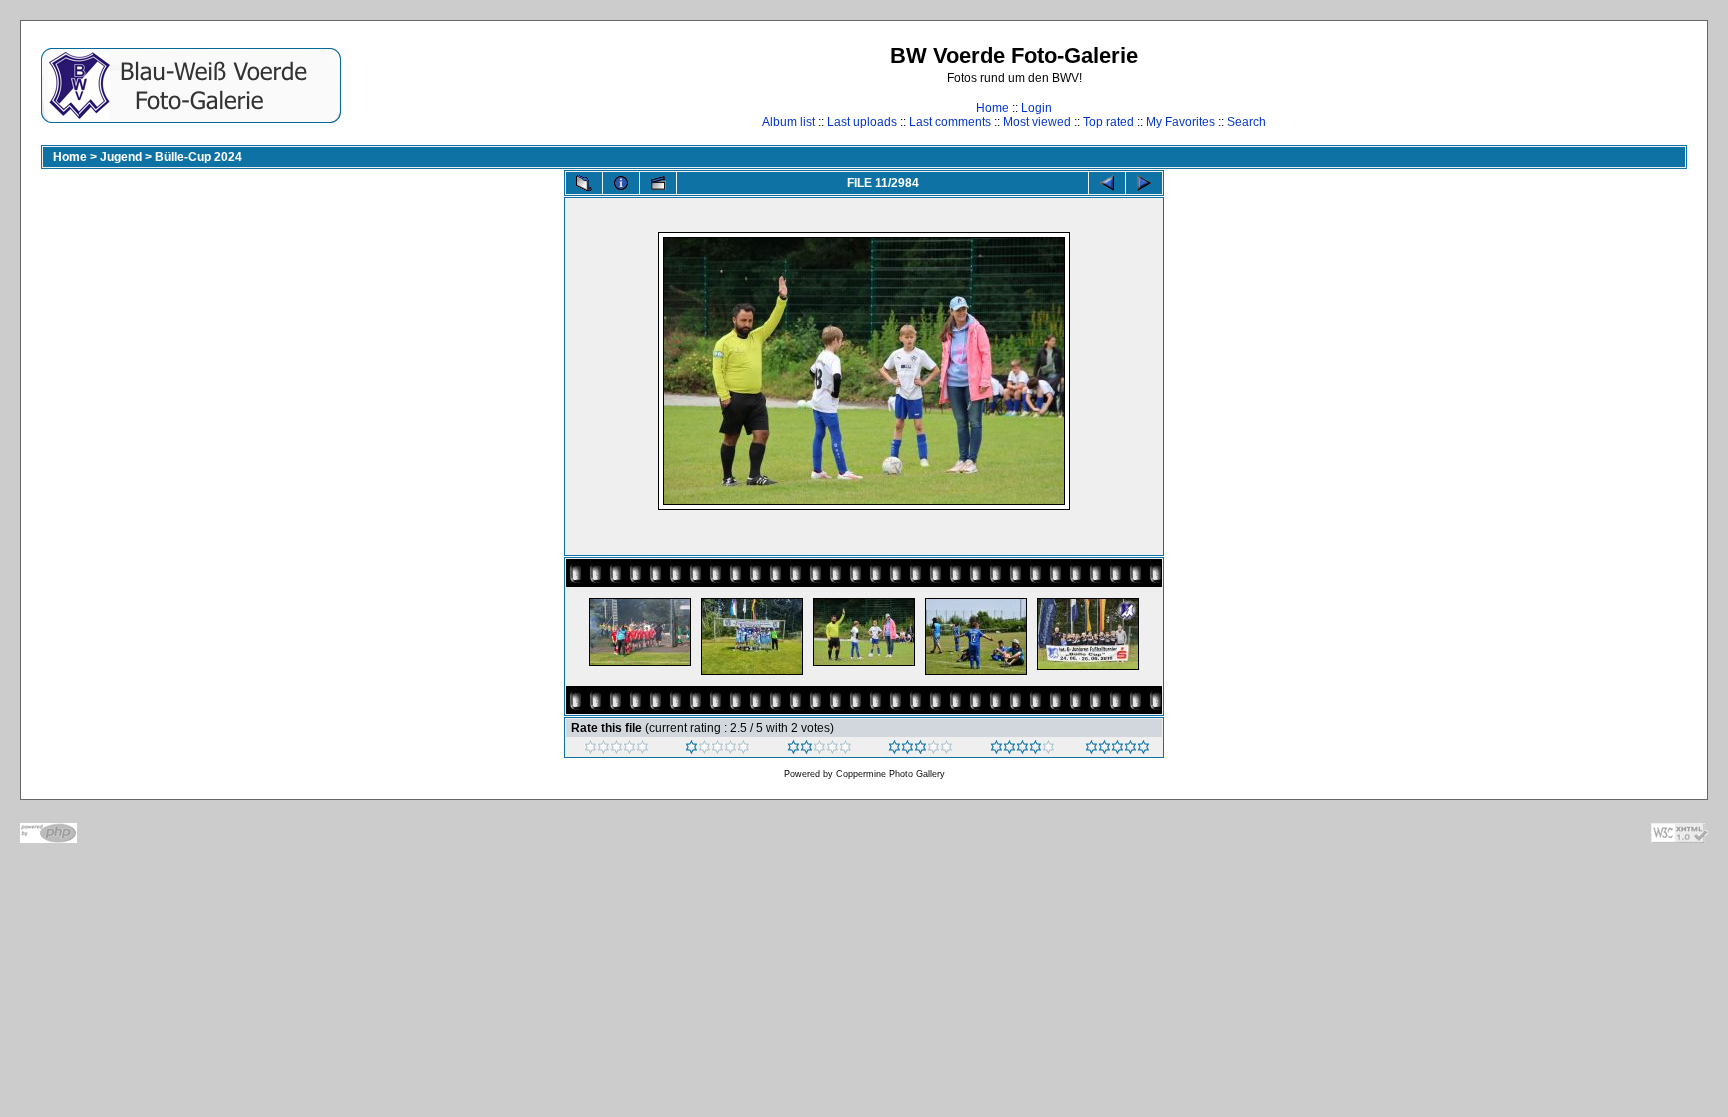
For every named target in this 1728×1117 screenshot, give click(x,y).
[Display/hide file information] (621, 183)
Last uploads (862, 122)
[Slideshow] (658, 183)
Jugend (121, 157)
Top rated (1108, 122)
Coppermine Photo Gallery (890, 774)
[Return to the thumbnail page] (584, 183)
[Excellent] (1022, 750)
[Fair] (819, 750)
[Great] (1117, 750)
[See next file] (1144, 183)
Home (992, 108)
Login (1036, 108)
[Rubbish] (616, 750)
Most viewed (1037, 122)
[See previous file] (1107, 183)
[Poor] (717, 750)
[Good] (920, 750)
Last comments (950, 122)
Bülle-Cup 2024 (198, 157)
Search (1246, 122)
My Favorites (1180, 122)
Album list (788, 122)
